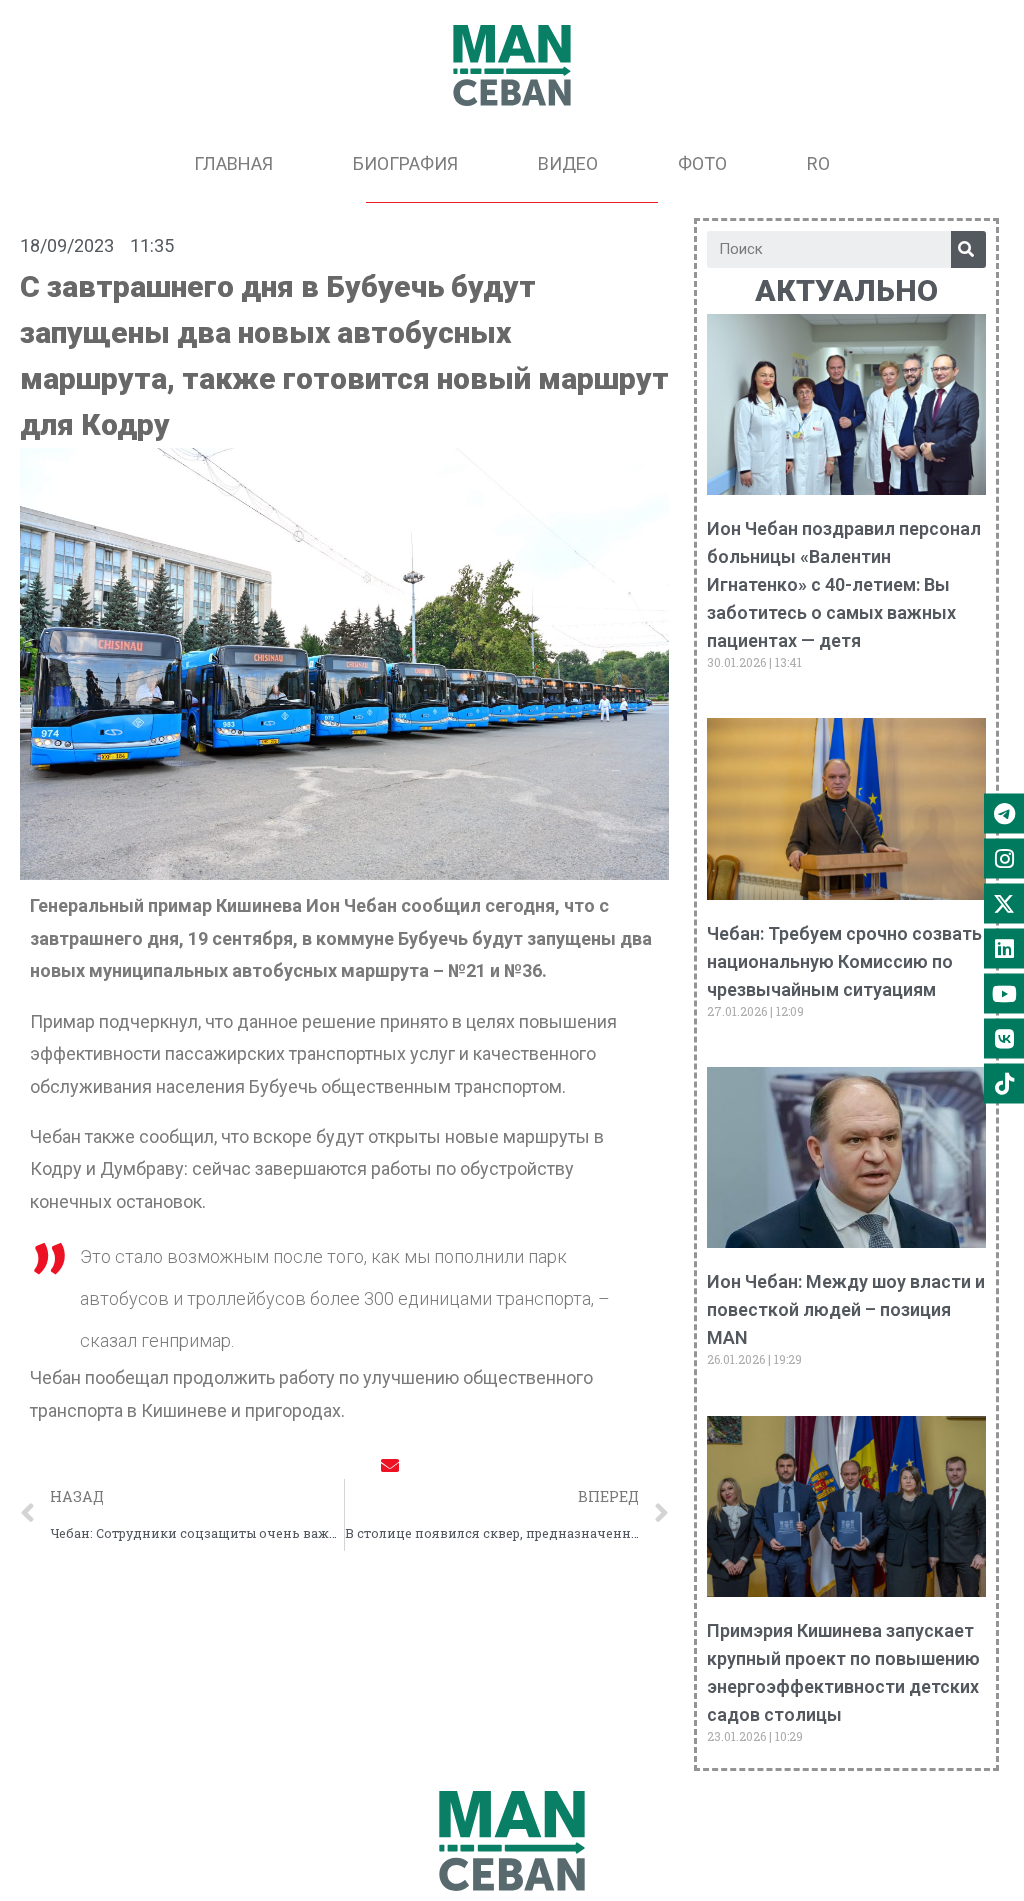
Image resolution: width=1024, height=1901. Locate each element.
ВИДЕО (568, 163)
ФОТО (702, 163)
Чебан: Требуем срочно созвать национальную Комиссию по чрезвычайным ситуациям (844, 961)
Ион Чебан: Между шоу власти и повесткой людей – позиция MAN (846, 1309)
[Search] (968, 249)
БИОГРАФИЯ (405, 163)
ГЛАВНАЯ (233, 163)
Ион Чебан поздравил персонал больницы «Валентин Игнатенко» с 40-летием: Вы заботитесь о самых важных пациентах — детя (844, 584)
